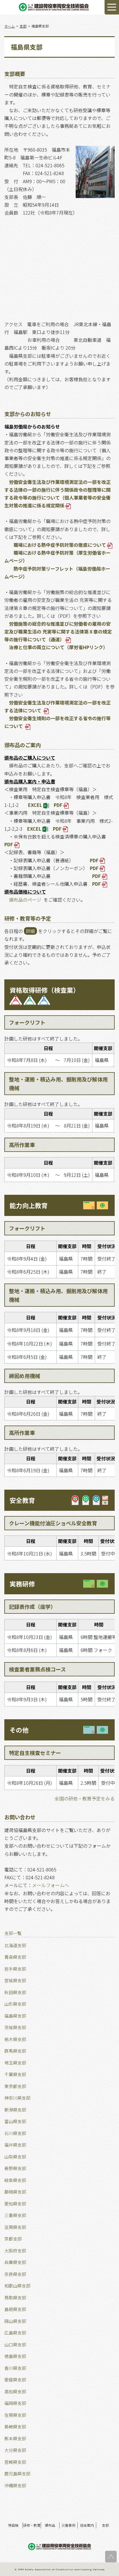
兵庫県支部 (15, 2262)
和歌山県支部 (17, 2286)
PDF (58, 805)
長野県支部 (15, 2168)
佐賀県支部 (15, 2415)
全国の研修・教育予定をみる (85, 1798)
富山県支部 (15, 2121)
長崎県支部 (15, 2427)
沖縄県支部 (15, 2485)
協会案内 (87, 2525)
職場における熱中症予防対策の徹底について (60, 545)
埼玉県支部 (15, 2063)
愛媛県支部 (15, 2380)
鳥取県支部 (15, 2298)
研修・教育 (32, 2525)
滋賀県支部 (15, 2227)
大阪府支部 (15, 2251)
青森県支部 (15, 1957)
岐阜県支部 (15, 2180)
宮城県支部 (15, 1980)
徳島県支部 (15, 2356)
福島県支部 (15, 2016)
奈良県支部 (15, 2274)
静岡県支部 (15, 2192)
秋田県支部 (15, 1992)
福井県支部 (15, 2145)
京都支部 (13, 2239)
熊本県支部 (15, 2438)
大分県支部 (15, 2450)
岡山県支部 (15, 2321)
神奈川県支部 (17, 2098)
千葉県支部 (15, 2074)
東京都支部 (15, 2086)
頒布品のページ (25, 900)
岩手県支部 (15, 1969)
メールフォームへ (51, 1885)
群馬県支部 (15, 2051)
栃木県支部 (15, 2039)
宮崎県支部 (15, 2462)
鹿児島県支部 (17, 2474)
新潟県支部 (15, 2110)
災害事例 (68, 2525)
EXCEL (35, 805)
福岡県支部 (15, 2403)
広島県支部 (15, 2333)
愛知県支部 (15, 2204)
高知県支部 (15, 2391)
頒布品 (50, 2525)
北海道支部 (15, 1945)
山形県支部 (15, 2004)
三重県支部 (15, 2215)
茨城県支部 (15, 2027)
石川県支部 (15, 2133)
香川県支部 (15, 2368)
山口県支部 (15, 2344)
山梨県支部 (15, 2157)
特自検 (13, 2525)
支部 (105, 2525)
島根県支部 (15, 2309)
